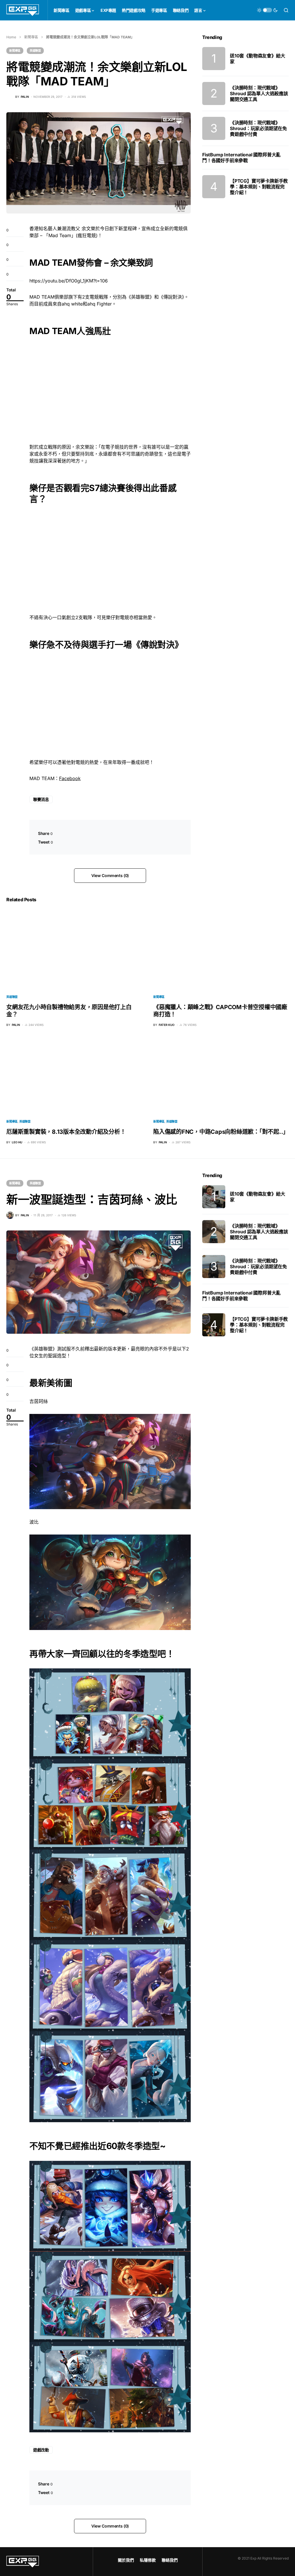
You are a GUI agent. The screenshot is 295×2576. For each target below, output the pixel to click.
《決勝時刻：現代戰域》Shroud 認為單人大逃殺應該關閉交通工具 (259, 93)
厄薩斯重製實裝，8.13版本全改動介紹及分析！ (66, 1132)
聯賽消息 (41, 799)
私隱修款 (148, 2560)
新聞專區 (31, 37)
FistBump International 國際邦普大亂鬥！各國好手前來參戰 (241, 158)
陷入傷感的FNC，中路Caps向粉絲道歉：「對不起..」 (221, 1132)
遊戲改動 (41, 2450)
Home (11, 37)
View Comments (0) (110, 875)
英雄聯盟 (35, 50)
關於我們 (126, 2560)
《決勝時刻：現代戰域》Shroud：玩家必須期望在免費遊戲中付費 (258, 128)
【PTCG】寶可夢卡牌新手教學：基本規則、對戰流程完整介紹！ (259, 187)
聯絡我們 (170, 2560)
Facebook (70, 778)
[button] (267, 10)
